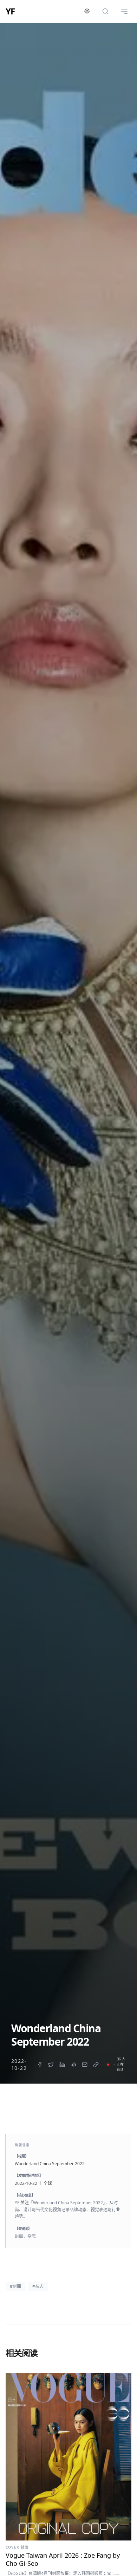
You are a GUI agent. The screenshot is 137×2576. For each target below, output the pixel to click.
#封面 (15, 2286)
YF (10, 11)
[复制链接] (96, 2065)
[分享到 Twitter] (51, 2065)
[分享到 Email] (85, 2065)
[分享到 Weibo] (73, 2065)
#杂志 (38, 2286)
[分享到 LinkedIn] (62, 2065)
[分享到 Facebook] (40, 2065)
